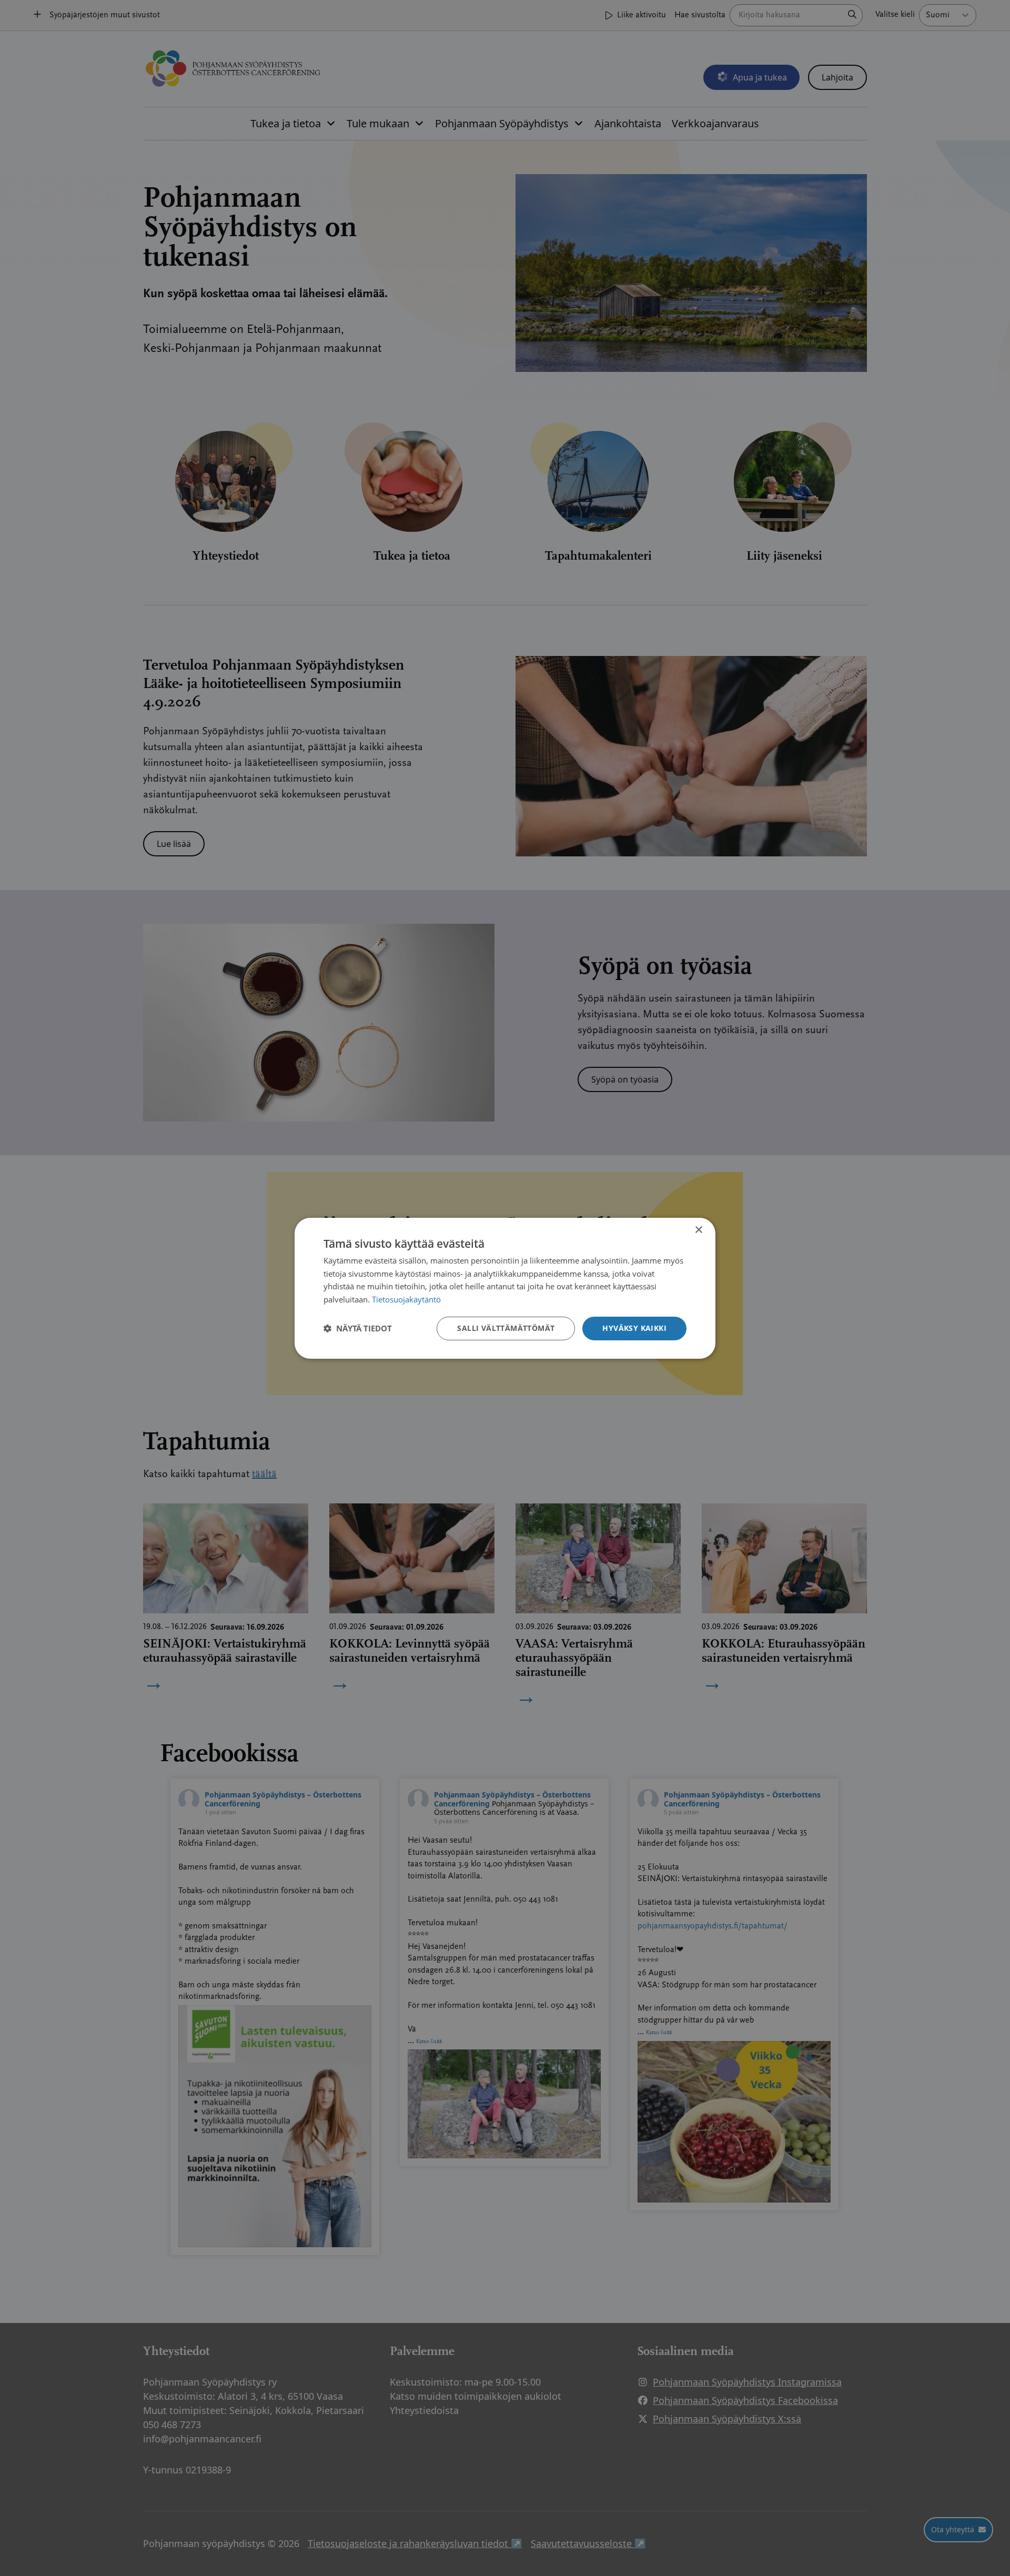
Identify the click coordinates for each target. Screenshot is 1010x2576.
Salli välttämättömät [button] (506, 1328)
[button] (358, 1328)
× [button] (698, 1230)
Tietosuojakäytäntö (406, 1299)
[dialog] (505, 1288)
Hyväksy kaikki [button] (634, 1328)
